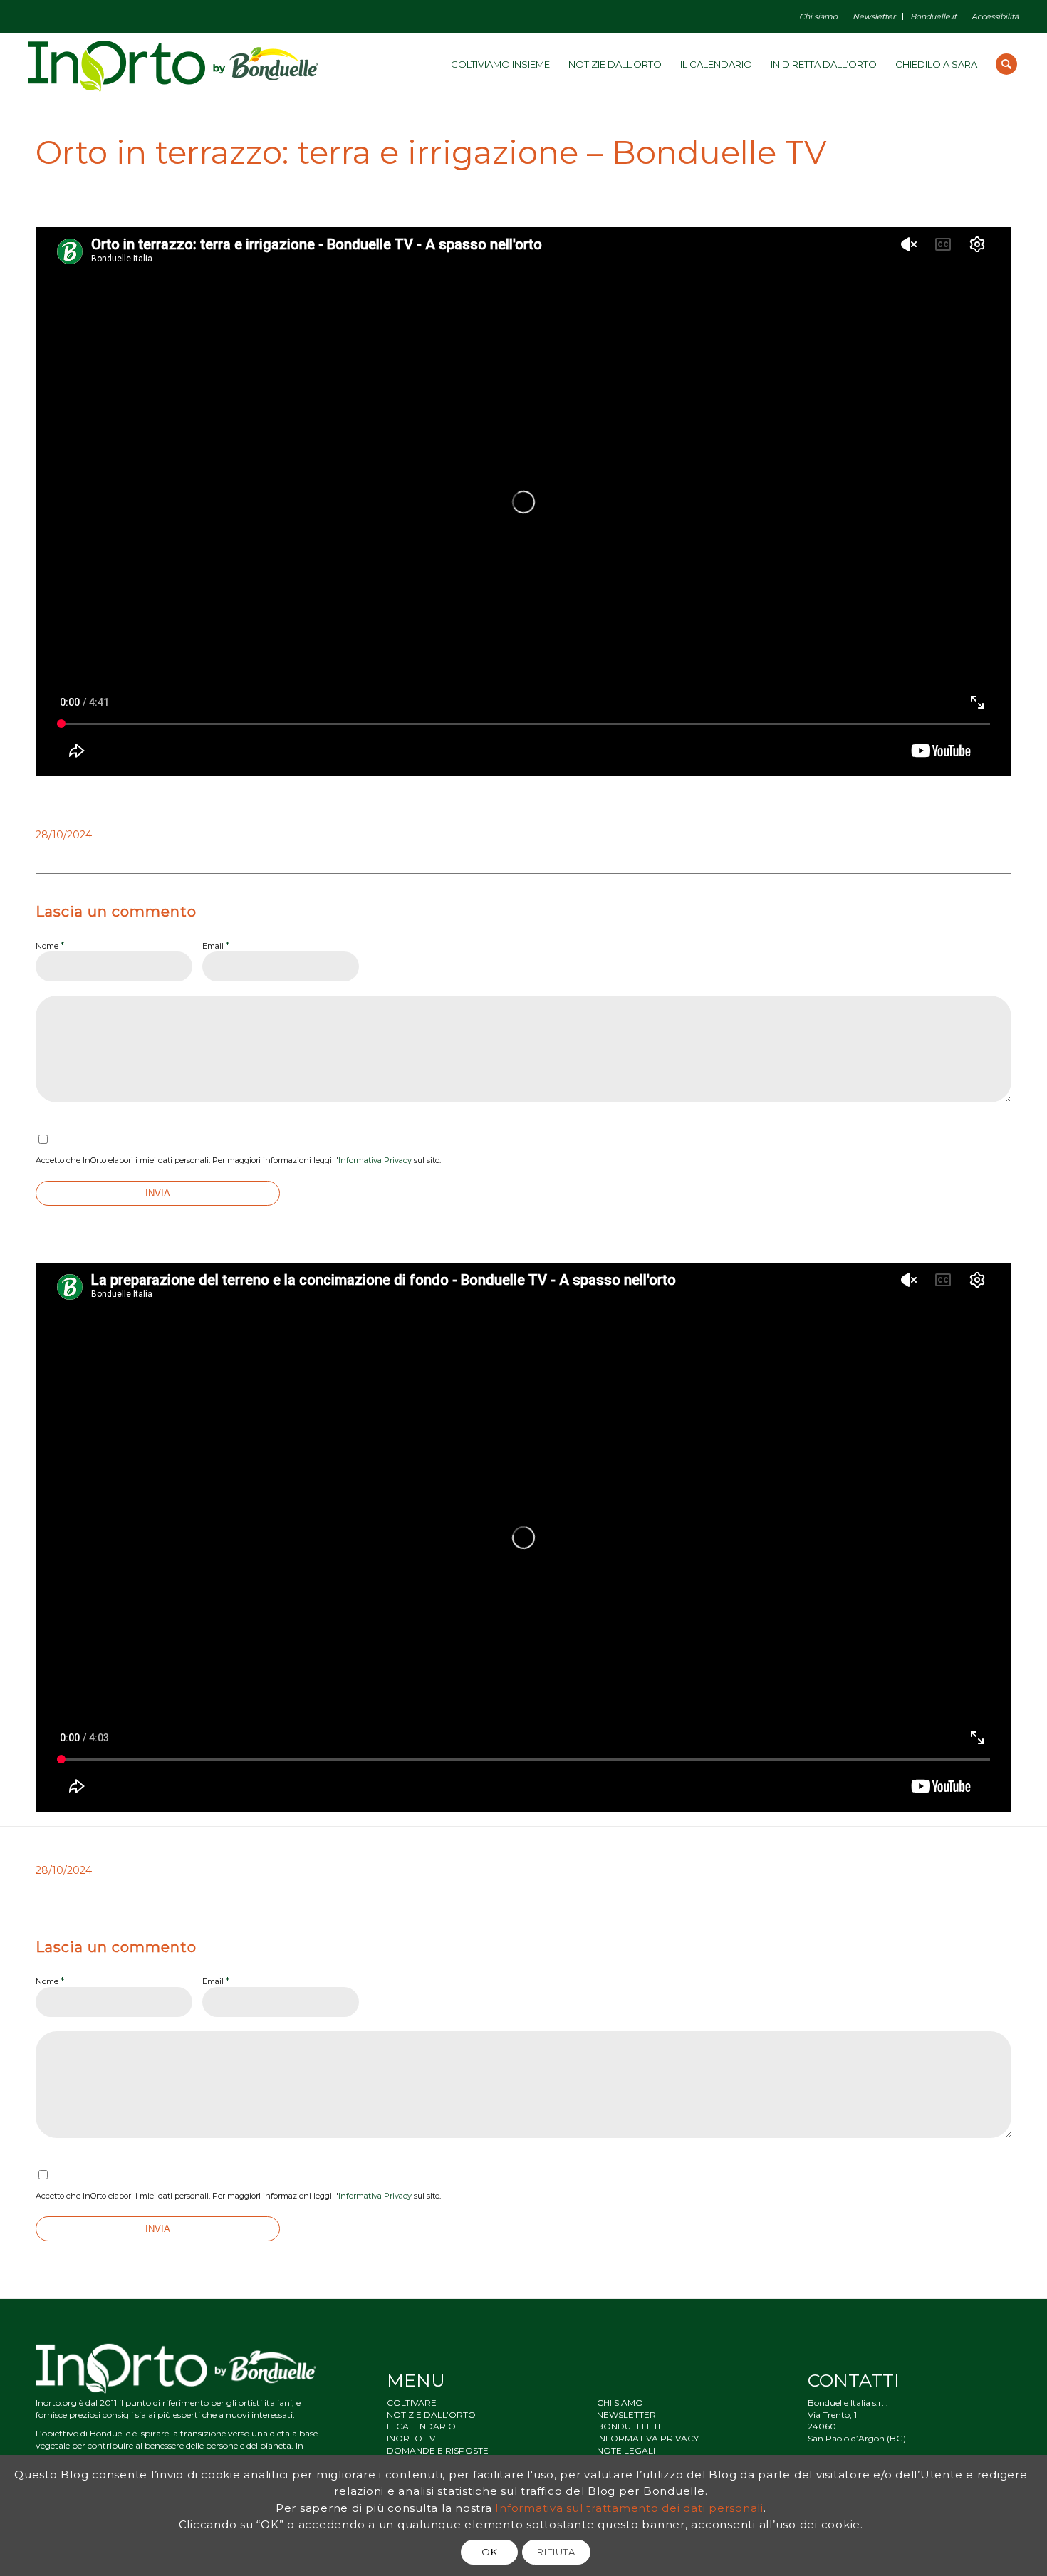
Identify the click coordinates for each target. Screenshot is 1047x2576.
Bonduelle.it (933, 16)
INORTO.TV (411, 2438)
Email (216, 945)
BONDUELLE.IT (629, 2426)
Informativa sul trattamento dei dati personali (629, 2507)
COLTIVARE (412, 2403)
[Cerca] (1006, 64)
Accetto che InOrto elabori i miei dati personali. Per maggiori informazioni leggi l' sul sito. (238, 1160)
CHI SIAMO (620, 2403)
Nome (50, 945)
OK (489, 2552)
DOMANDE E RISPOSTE (438, 2450)
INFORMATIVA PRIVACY (648, 2438)
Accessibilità (995, 16)
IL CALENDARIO (421, 2426)
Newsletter (874, 16)
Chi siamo (818, 16)
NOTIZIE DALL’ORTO (431, 2415)
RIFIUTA (556, 2552)
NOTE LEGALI (626, 2450)
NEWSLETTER (626, 2415)
